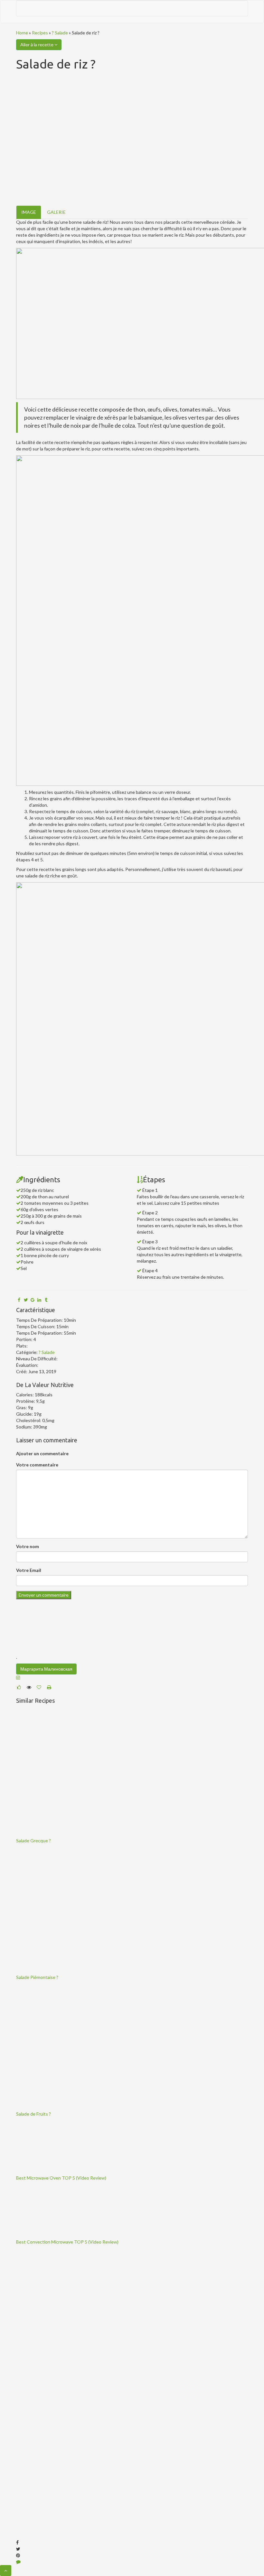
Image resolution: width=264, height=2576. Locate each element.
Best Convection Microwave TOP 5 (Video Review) (67, 2242)
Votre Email (29, 1570)
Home (22, 33)
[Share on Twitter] (26, 1300)
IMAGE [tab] (29, 212)
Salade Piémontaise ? (37, 1977)
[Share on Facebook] (19, 1300)
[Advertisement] (64, 2345)
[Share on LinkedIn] (39, 1300)
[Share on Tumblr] (46, 1300)
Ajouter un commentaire (42, 1453)
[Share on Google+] (33, 1300)
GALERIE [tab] (56, 212)
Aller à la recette (37, 45)
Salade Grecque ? (33, 1841)
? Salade (60, 33)
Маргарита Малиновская (46, 1669)
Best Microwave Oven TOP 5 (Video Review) (61, 2178)
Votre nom (28, 1546)
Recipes (40, 33)
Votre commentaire (37, 1465)
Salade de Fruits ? (33, 2114)
